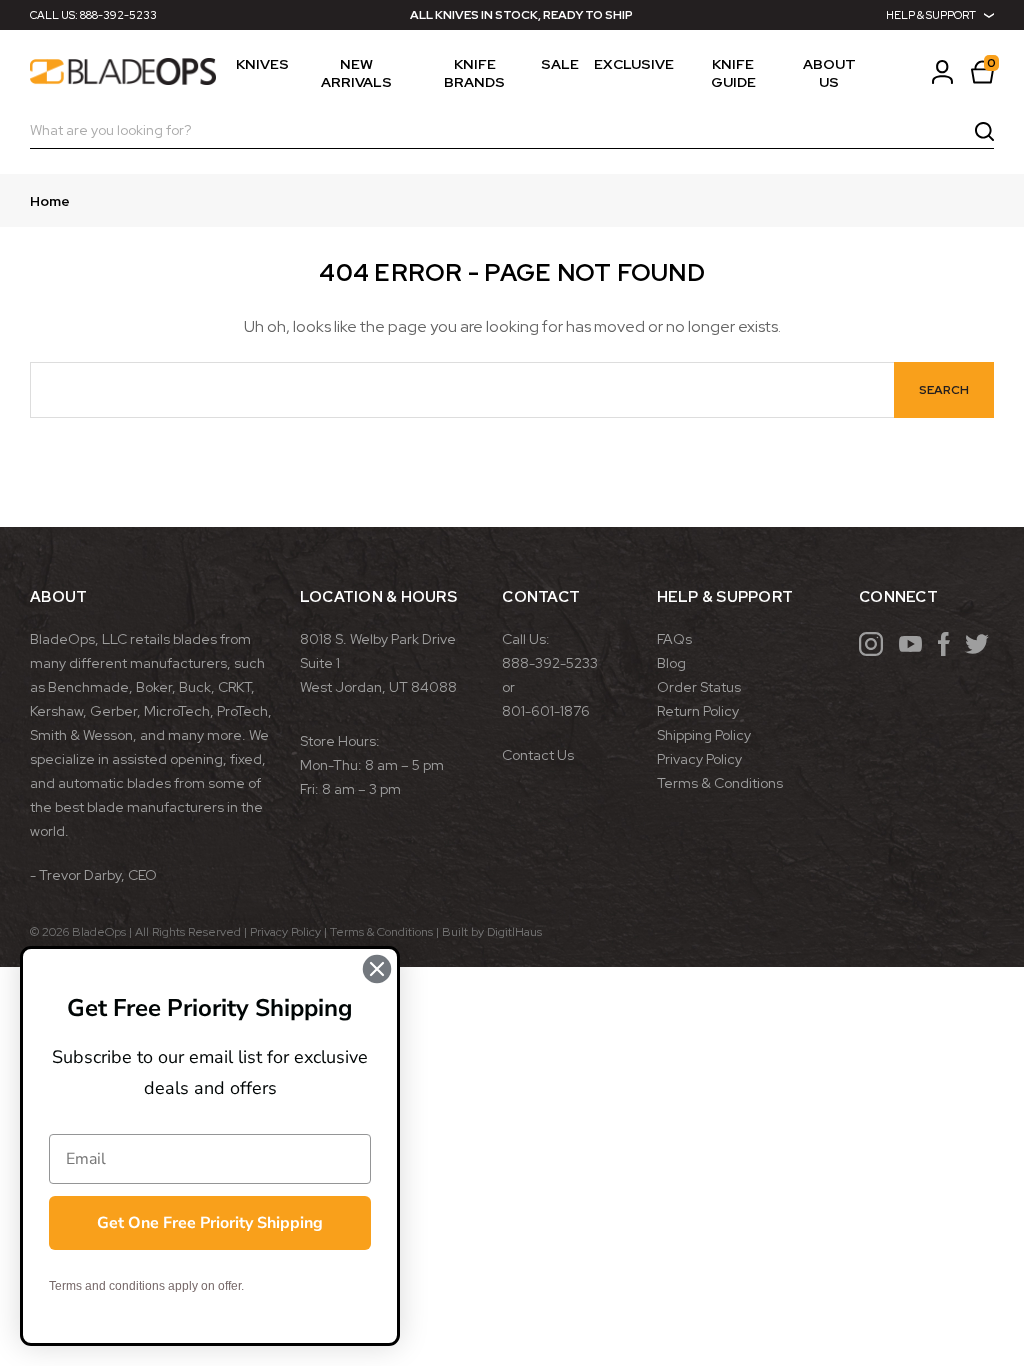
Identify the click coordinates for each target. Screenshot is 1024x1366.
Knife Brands (474, 73)
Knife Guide (733, 73)
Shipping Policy (704, 735)
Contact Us (538, 755)
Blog (671, 663)
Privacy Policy (699, 759)
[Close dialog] (377, 969)
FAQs (674, 639)
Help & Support (931, 15)
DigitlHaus (514, 932)
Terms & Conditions (720, 783)
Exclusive (634, 64)
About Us (829, 73)
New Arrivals (356, 73)
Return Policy (698, 711)
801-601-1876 (546, 711)
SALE (560, 64)
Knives (262, 64)
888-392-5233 (118, 15)
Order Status (699, 687)
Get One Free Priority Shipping (210, 1223)
